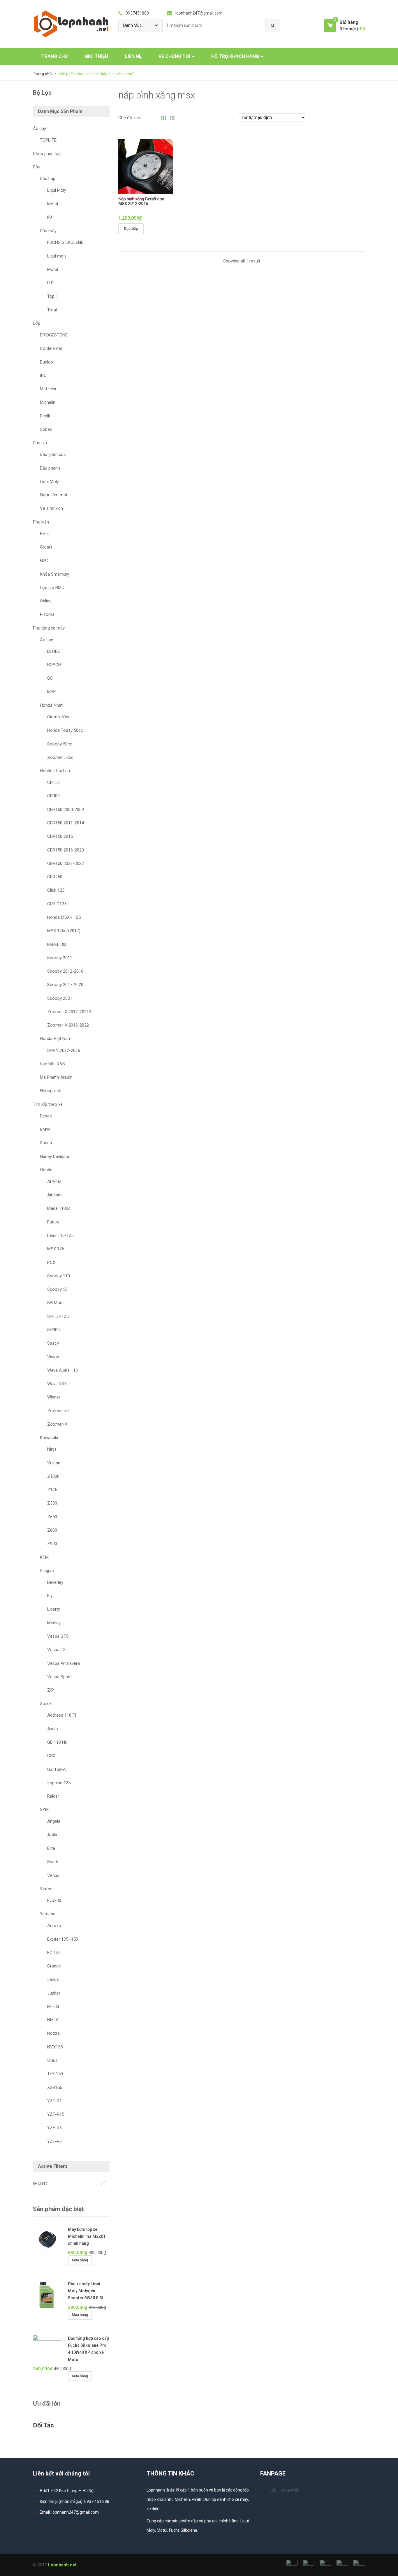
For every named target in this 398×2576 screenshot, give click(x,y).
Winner (54, 1397)
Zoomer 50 (58, 1411)
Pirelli (45, 416)
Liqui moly (57, 256)
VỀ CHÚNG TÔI (175, 56)
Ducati (46, 1143)
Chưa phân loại (47, 154)
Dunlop (46, 362)
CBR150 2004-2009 (66, 810)
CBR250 (55, 877)
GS (50, 678)
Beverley (55, 1582)
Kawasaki (49, 1438)
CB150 (53, 782)
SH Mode (56, 1303)
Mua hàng (80, 2260)
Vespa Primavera (64, 1663)
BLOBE (54, 651)
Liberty (54, 1609)
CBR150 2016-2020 (66, 850)
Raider (53, 1796)
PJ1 (51, 217)
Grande (54, 1966)
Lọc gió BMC (52, 588)
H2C (44, 560)
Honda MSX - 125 (64, 917)
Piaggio (47, 1571)
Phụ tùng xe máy (49, 628)
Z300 (52, 1503)
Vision (53, 1357)
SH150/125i (58, 1316)
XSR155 (55, 2087)
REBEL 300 (57, 944)
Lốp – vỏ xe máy (284, 2490)
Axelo (53, 1729)
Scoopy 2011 (60, 958)
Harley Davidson (55, 1156)
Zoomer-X (57, 1424)
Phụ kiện (41, 522)
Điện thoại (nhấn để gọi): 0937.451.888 (74, 2501)
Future (53, 1222)
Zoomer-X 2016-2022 (68, 1025)
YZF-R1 (54, 2101)
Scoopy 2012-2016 (65, 971)
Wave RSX (57, 1384)
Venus (53, 1875)
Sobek (46, 429)
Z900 (52, 1544)
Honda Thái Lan (55, 771)
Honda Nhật (51, 705)
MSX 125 (56, 1249)
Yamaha (48, 1914)
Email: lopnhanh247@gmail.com (69, 2512)
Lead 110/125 (60, 1235)
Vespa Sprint (59, 1677)
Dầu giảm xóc (53, 454)
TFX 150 (55, 2074)
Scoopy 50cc (60, 744)
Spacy (53, 1343)
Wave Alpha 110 (62, 1370)
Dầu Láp (48, 179)
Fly (50, 1596)
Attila (52, 1835)
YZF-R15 (56, 2114)
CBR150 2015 (60, 836)
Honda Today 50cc (65, 730)
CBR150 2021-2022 (66, 863)
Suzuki (46, 1704)
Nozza (53, 2033)
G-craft (40, 2183)
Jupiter (54, 1993)
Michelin (48, 402)
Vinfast (47, 1889)
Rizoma (47, 614)
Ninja (52, 1449)
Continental (51, 348)
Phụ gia (40, 443)
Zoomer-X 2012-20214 (69, 1012)
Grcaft (46, 547)
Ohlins (46, 601)
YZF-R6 (54, 2141)
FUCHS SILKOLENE (65, 242)
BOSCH (54, 665)
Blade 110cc (59, 1208)
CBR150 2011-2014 (66, 823)
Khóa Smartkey (54, 574)
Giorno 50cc (59, 717)
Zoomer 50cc (60, 757)
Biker (45, 534)
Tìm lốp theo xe (48, 1104)
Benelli (46, 1116)
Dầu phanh (50, 468)
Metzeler (48, 389)
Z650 (52, 1517)
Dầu (37, 167)
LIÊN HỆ (133, 56)
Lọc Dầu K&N (53, 1064)
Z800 (52, 1530)
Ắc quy (39, 128)
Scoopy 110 (59, 1276)
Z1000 (53, 1476)
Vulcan (54, 1463)
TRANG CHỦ (55, 56)
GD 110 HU (57, 1742)
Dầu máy (48, 231)
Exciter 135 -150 (63, 1939)
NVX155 (55, 2047)
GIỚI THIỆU (96, 56)
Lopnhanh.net (62, 2565)
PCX (51, 1263)
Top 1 (53, 296)
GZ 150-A (57, 1769)
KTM (44, 1557)
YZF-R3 (54, 2128)
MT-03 (53, 2007)
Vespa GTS (58, 1636)
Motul (53, 204)
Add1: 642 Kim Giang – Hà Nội (67, 2491)
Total (52, 310)
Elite (51, 1848)
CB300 (53, 796)
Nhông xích (51, 1091)
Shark (53, 1862)
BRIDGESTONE (54, 335)
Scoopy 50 (57, 1289)
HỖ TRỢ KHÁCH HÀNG (236, 56)
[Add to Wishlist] (163, 229)
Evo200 (54, 1900)
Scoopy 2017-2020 (65, 985)
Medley (54, 1623)
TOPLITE (48, 140)
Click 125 (56, 890)
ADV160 (55, 1182)
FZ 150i (54, 1953)
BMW (45, 1129)
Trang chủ (42, 74)
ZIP (51, 1690)
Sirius (52, 2060)
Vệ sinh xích (51, 508)
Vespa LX (56, 1650)
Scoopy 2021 (60, 998)
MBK (52, 692)
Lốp (37, 323)
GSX (51, 1756)
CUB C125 (57, 904)
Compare (173, 229)
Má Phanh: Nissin (56, 1077)
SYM (44, 1810)
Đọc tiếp (131, 229)
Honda (46, 1170)
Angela (54, 1821)
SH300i (54, 1330)
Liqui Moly (57, 190)
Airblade (55, 1195)
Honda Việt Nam (56, 1038)
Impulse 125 (59, 1783)
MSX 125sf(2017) (64, 931)
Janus (53, 1979)
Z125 (52, 1490)
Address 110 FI (62, 1715)
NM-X (53, 2020)
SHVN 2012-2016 (64, 1050)
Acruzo (54, 1926)
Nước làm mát (54, 495)
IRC (43, 375)
